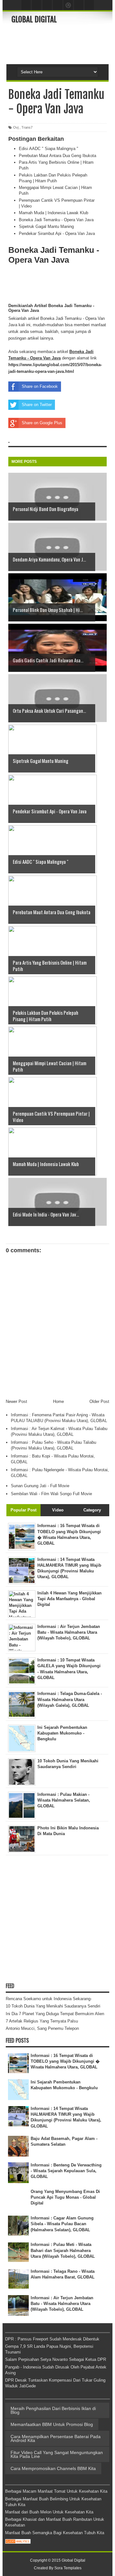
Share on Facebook (40, 386)
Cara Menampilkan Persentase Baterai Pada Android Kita (56, 2438)
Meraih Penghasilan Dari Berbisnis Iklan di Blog (53, 2410)
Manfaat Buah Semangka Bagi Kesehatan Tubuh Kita (55, 2533)
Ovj (16, 127)
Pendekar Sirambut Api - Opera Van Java (57, 233)
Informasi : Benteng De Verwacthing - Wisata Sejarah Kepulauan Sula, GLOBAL (66, 2171)
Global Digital (34, 19)
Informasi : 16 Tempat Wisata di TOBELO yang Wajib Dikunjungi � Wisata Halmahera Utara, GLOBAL (65, 2061)
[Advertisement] (63, 43)
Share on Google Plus (42, 423)
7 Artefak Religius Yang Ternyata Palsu (42, 2021)
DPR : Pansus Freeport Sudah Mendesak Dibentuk (52, 2339)
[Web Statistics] (18, 2542)
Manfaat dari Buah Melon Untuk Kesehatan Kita (49, 2512)
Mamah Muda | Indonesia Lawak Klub (54, 213)
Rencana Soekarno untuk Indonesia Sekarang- (49, 1999)
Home (58, 1401)
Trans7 (27, 127)
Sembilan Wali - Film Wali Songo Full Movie (51, 1494)
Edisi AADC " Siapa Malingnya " (49, 149)
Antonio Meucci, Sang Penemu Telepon (42, 2028)
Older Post (99, 1401)
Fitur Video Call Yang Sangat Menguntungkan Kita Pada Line (57, 2454)
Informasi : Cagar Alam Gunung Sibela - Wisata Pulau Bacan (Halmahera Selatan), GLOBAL (62, 2224)
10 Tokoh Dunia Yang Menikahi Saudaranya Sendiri (53, 2006)
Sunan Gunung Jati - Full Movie (40, 1486)
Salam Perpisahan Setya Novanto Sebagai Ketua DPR (56, 2359)
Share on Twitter (37, 405)
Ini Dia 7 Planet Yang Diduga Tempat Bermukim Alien (55, 2014)
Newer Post (16, 1401)
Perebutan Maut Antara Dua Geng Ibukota (57, 156)
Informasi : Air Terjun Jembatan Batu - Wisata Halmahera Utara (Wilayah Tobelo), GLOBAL (62, 2304)
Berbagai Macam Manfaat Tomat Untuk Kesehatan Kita (56, 2491)
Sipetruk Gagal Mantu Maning (46, 226)
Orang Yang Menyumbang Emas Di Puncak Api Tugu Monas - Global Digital (65, 2197)
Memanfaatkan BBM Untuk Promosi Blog (52, 2424)
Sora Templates (68, 2568)
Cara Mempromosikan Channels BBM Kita (53, 2468)
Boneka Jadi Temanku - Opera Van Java (56, 220)
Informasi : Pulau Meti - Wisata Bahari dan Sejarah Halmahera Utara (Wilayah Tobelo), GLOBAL (63, 2250)
